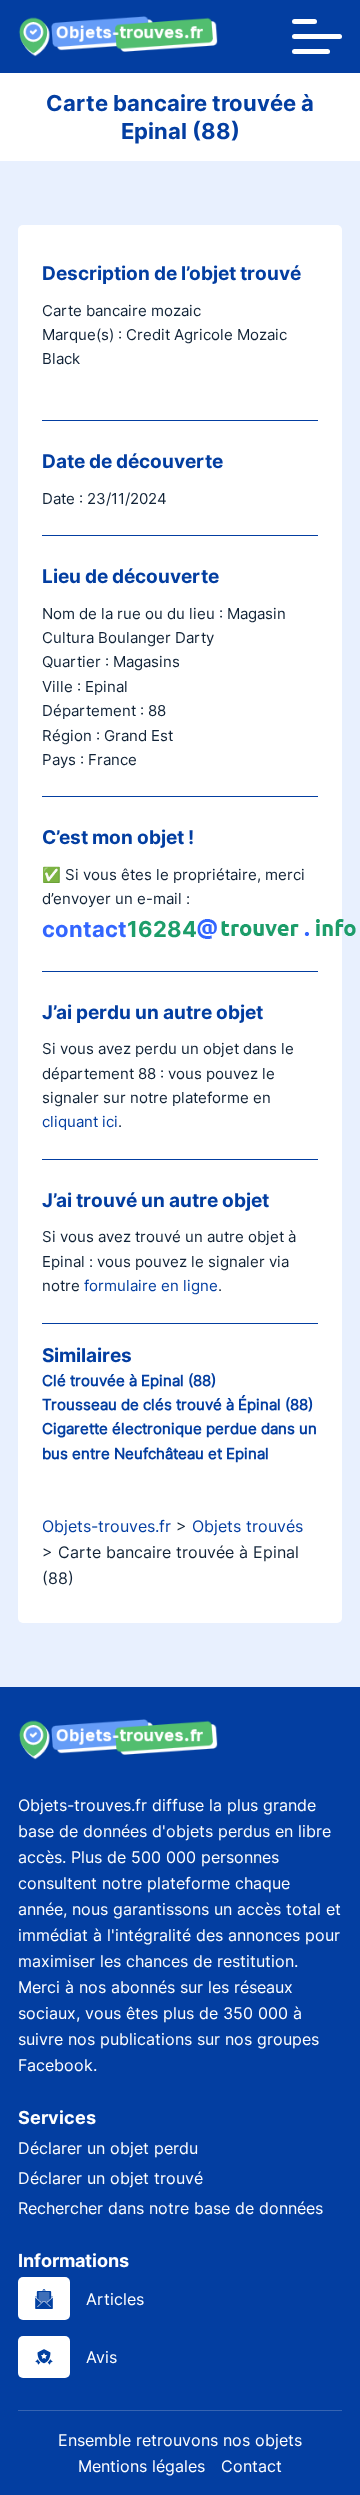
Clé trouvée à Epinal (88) (129, 1380)
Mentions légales (141, 2466)
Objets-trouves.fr (106, 1526)
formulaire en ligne (151, 1285)
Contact (251, 2466)
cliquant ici (80, 1121)
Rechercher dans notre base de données (170, 2208)
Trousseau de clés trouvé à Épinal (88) (177, 1404)
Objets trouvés (247, 1526)
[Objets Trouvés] (118, 36)
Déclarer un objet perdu (108, 2148)
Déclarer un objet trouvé (110, 2178)
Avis (101, 2357)
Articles (115, 2299)
